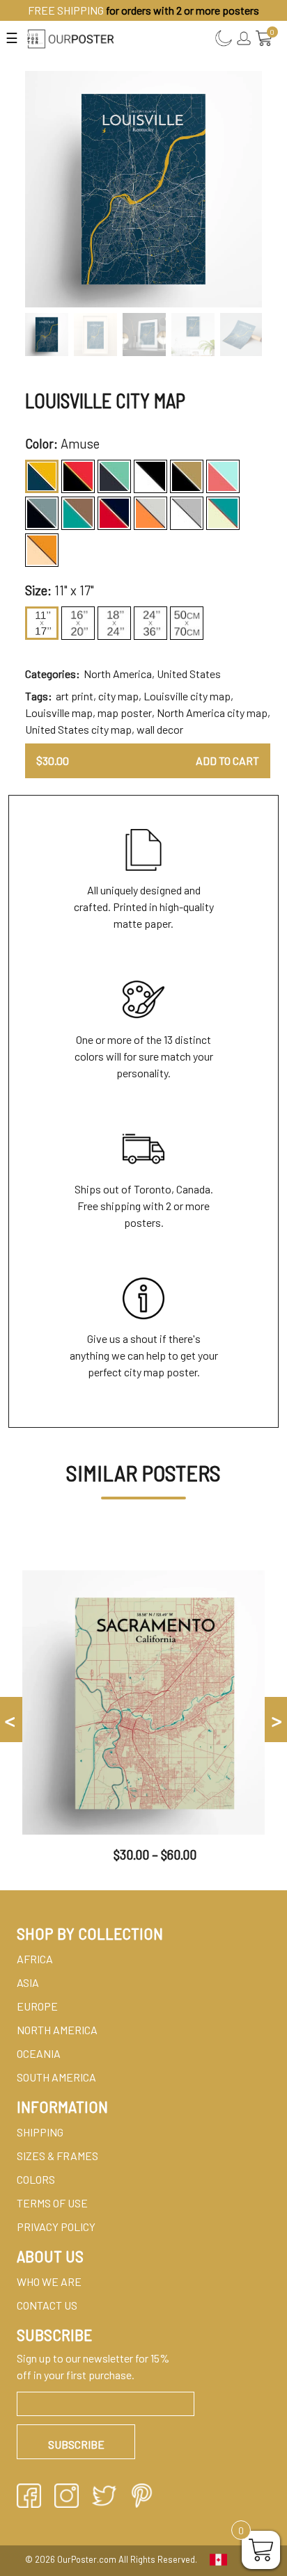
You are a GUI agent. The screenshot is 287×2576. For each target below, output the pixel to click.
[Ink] (150, 476)
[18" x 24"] (114, 623)
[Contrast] (78, 476)
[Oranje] (150, 513)
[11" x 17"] (42, 623)
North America (118, 674)
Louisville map (59, 713)
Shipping (40, 2132)
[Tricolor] (223, 513)
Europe (37, 2006)
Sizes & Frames (57, 2156)
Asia (28, 1982)
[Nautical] (114, 513)
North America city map (212, 713)
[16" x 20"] (78, 623)
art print (75, 696)
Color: (41, 444)
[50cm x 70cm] (187, 623)
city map (118, 696)
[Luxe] (187, 476)
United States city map (78, 729)
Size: (38, 590)
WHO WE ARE (49, 2281)
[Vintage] (42, 550)
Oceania (39, 2053)
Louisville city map (187, 696)
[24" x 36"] (150, 623)
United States (189, 674)
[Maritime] (223, 476)
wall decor (160, 729)
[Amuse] (42, 476)
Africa (35, 1959)
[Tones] (187, 513)
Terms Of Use (52, 2203)
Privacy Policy (56, 2227)
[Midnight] (42, 513)
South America (56, 2077)
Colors (36, 2179)
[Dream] (114, 476)
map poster (125, 713)
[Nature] (78, 513)
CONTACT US (47, 2305)
